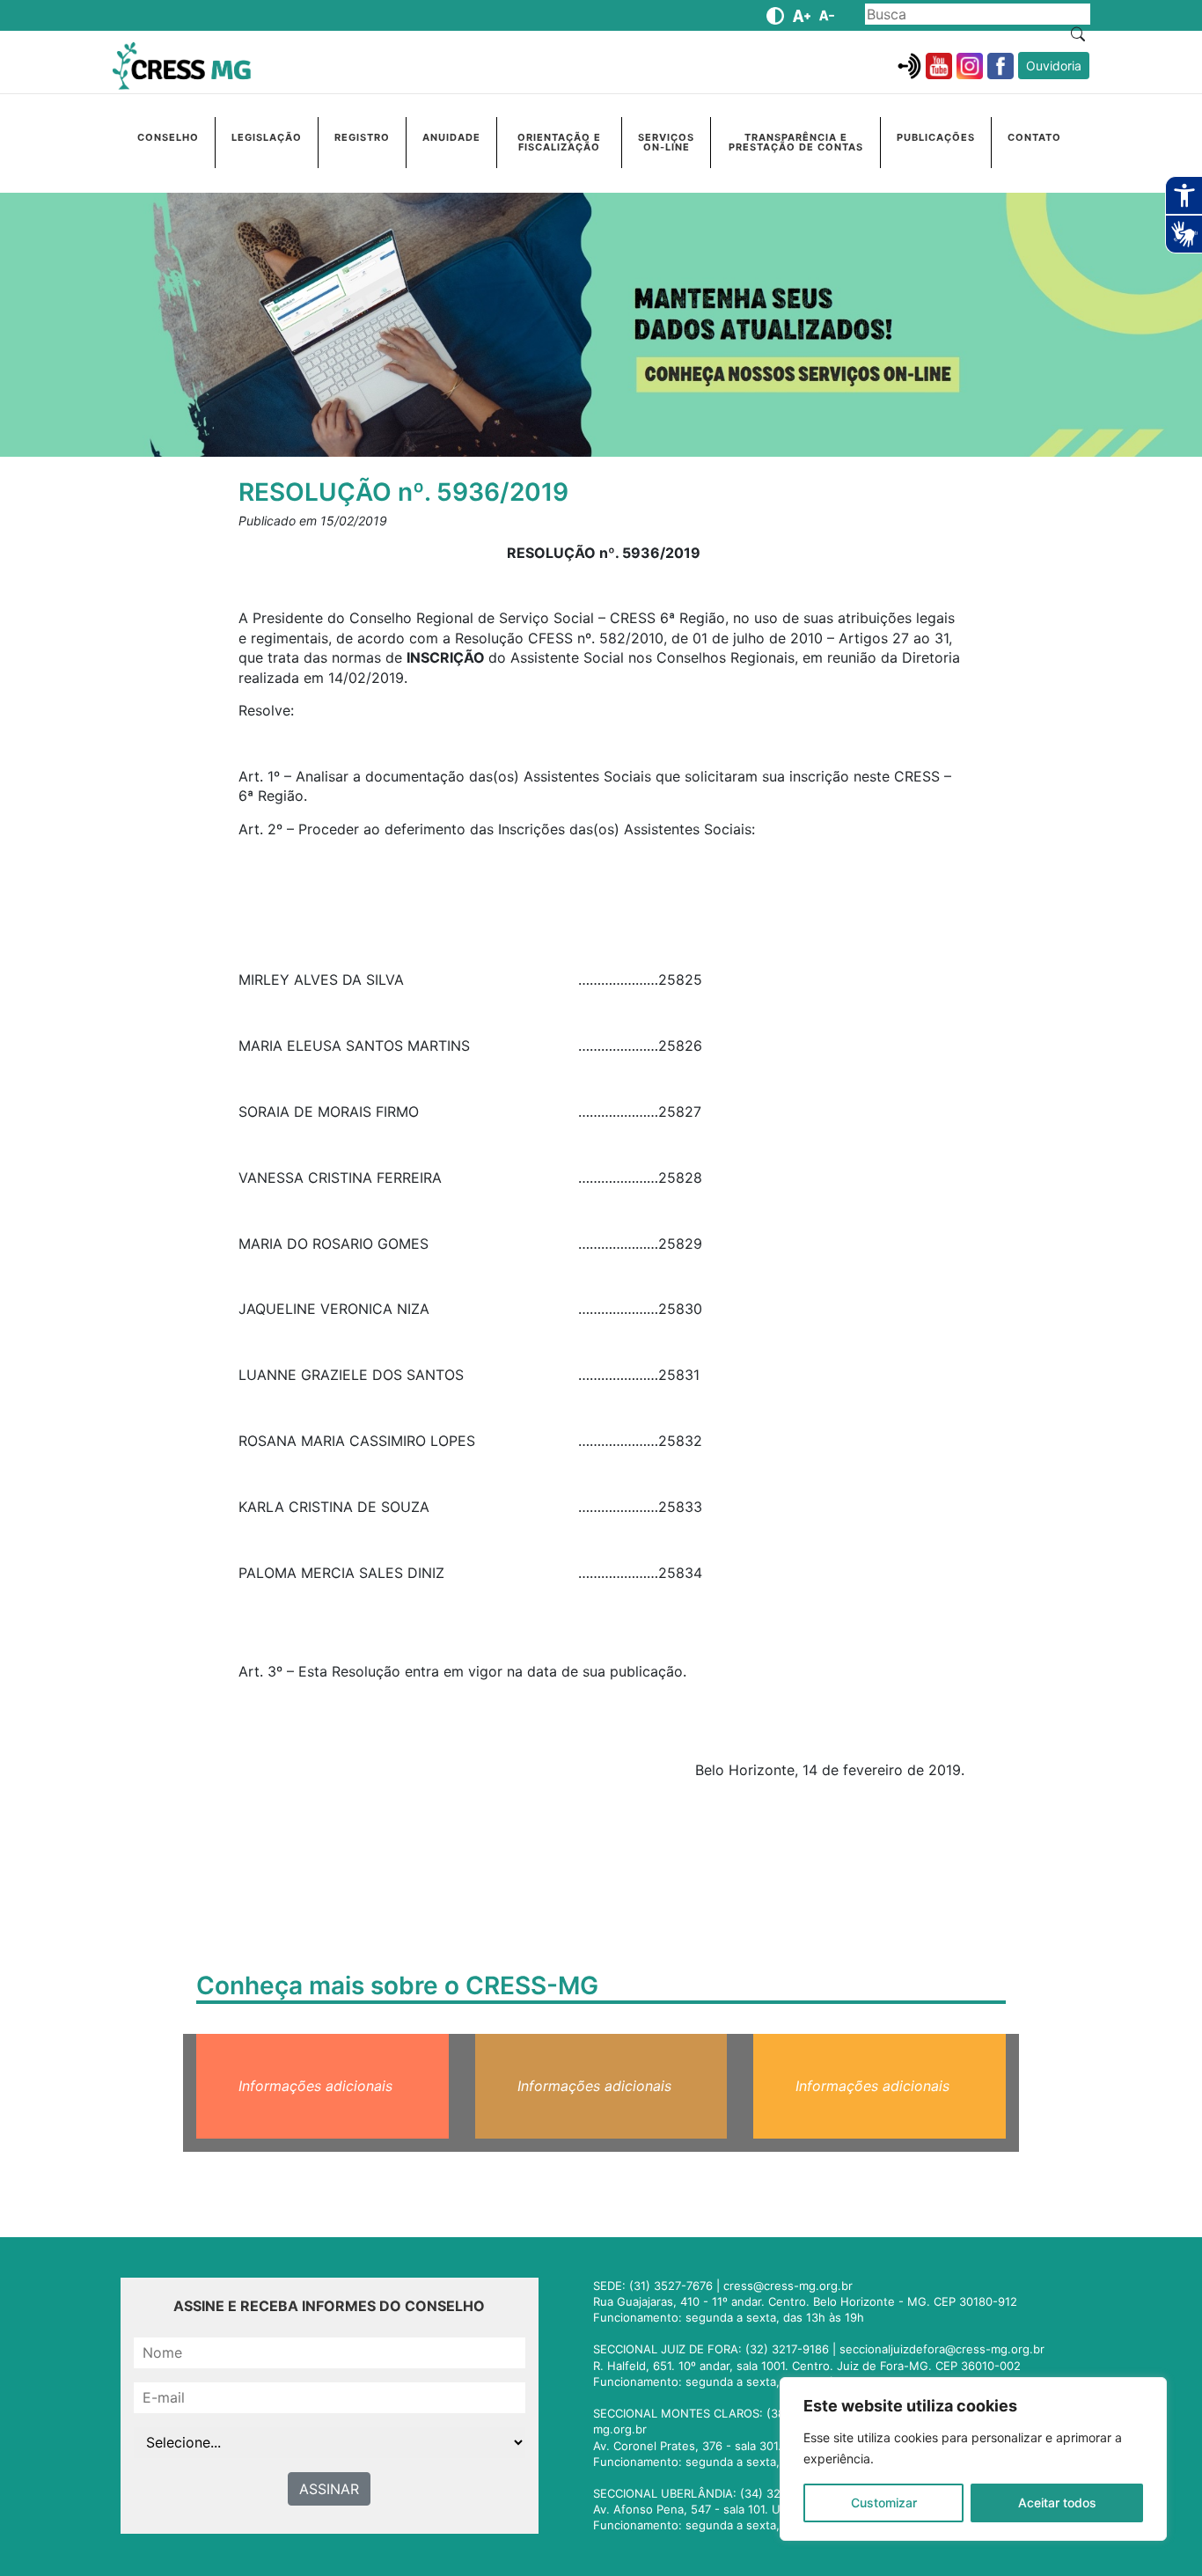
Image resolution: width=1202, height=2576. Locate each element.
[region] (973, 2459)
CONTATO (1034, 137)
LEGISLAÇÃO (267, 137)
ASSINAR (329, 2489)
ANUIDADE (451, 137)
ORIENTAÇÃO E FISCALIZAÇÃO (559, 142)
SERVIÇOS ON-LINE (666, 142)
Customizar (884, 2503)
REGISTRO (362, 137)
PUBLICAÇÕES (936, 137)
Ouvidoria (1054, 66)
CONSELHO (168, 137)
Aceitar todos (1057, 2503)
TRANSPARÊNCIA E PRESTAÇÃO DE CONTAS (796, 142)
